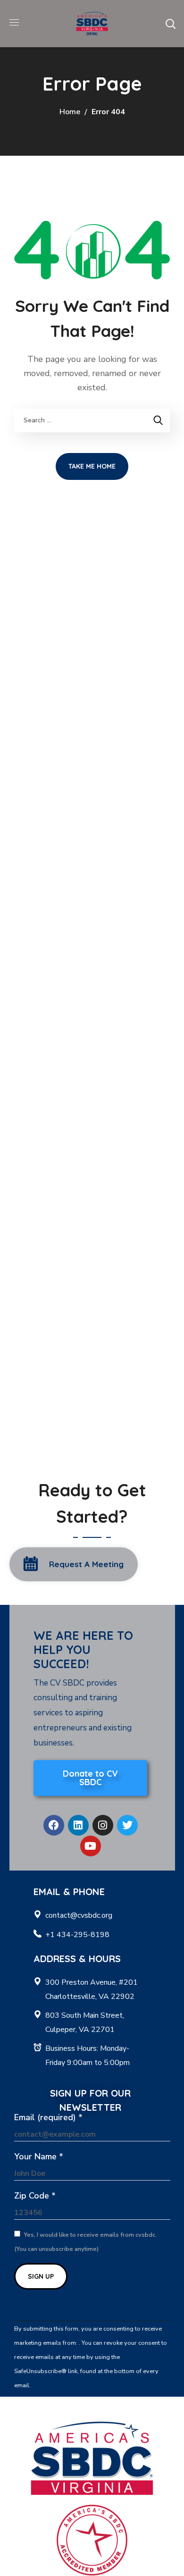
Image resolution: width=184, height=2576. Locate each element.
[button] (170, 24)
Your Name (39, 2156)
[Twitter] (127, 1825)
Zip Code (35, 2196)
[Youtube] (91, 1846)
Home (70, 112)
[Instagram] (103, 1825)
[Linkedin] (78, 1825)
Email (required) (48, 2117)
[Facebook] (54, 1825)
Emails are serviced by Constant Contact (88, 2385)
